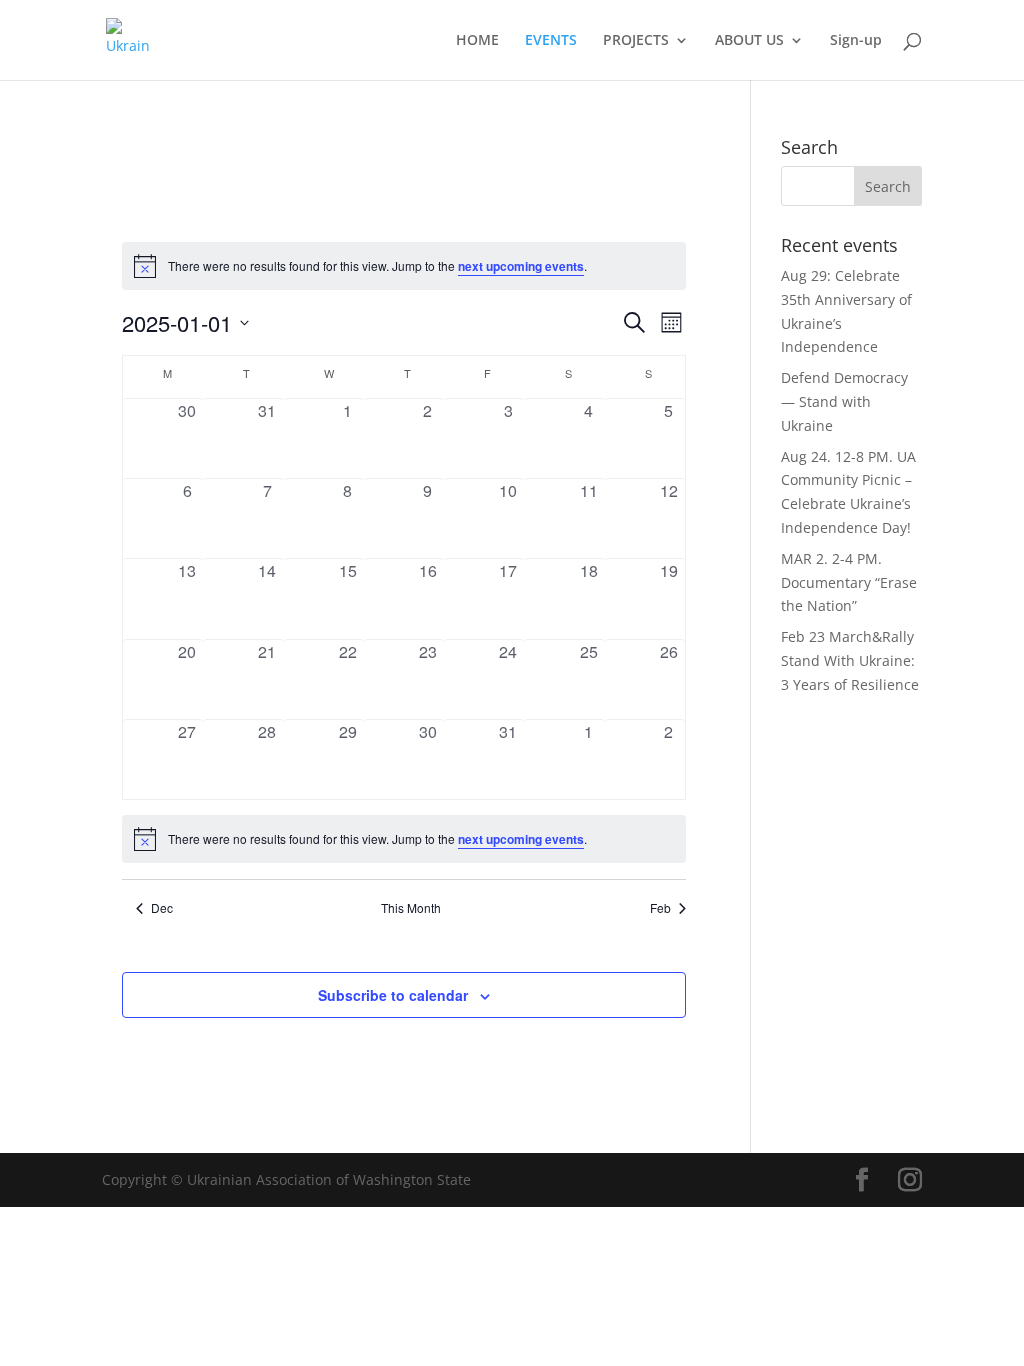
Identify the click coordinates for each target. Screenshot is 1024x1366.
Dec (162, 908)
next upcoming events (521, 266)
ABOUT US (749, 41)
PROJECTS (636, 41)
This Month (411, 908)
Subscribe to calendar (393, 995)
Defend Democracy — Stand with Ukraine (844, 401)
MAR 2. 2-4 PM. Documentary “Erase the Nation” (849, 582)
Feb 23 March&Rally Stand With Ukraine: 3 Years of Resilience (850, 660)
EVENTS (551, 41)
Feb (660, 908)
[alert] (404, 266)
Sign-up (856, 41)
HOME (477, 41)
